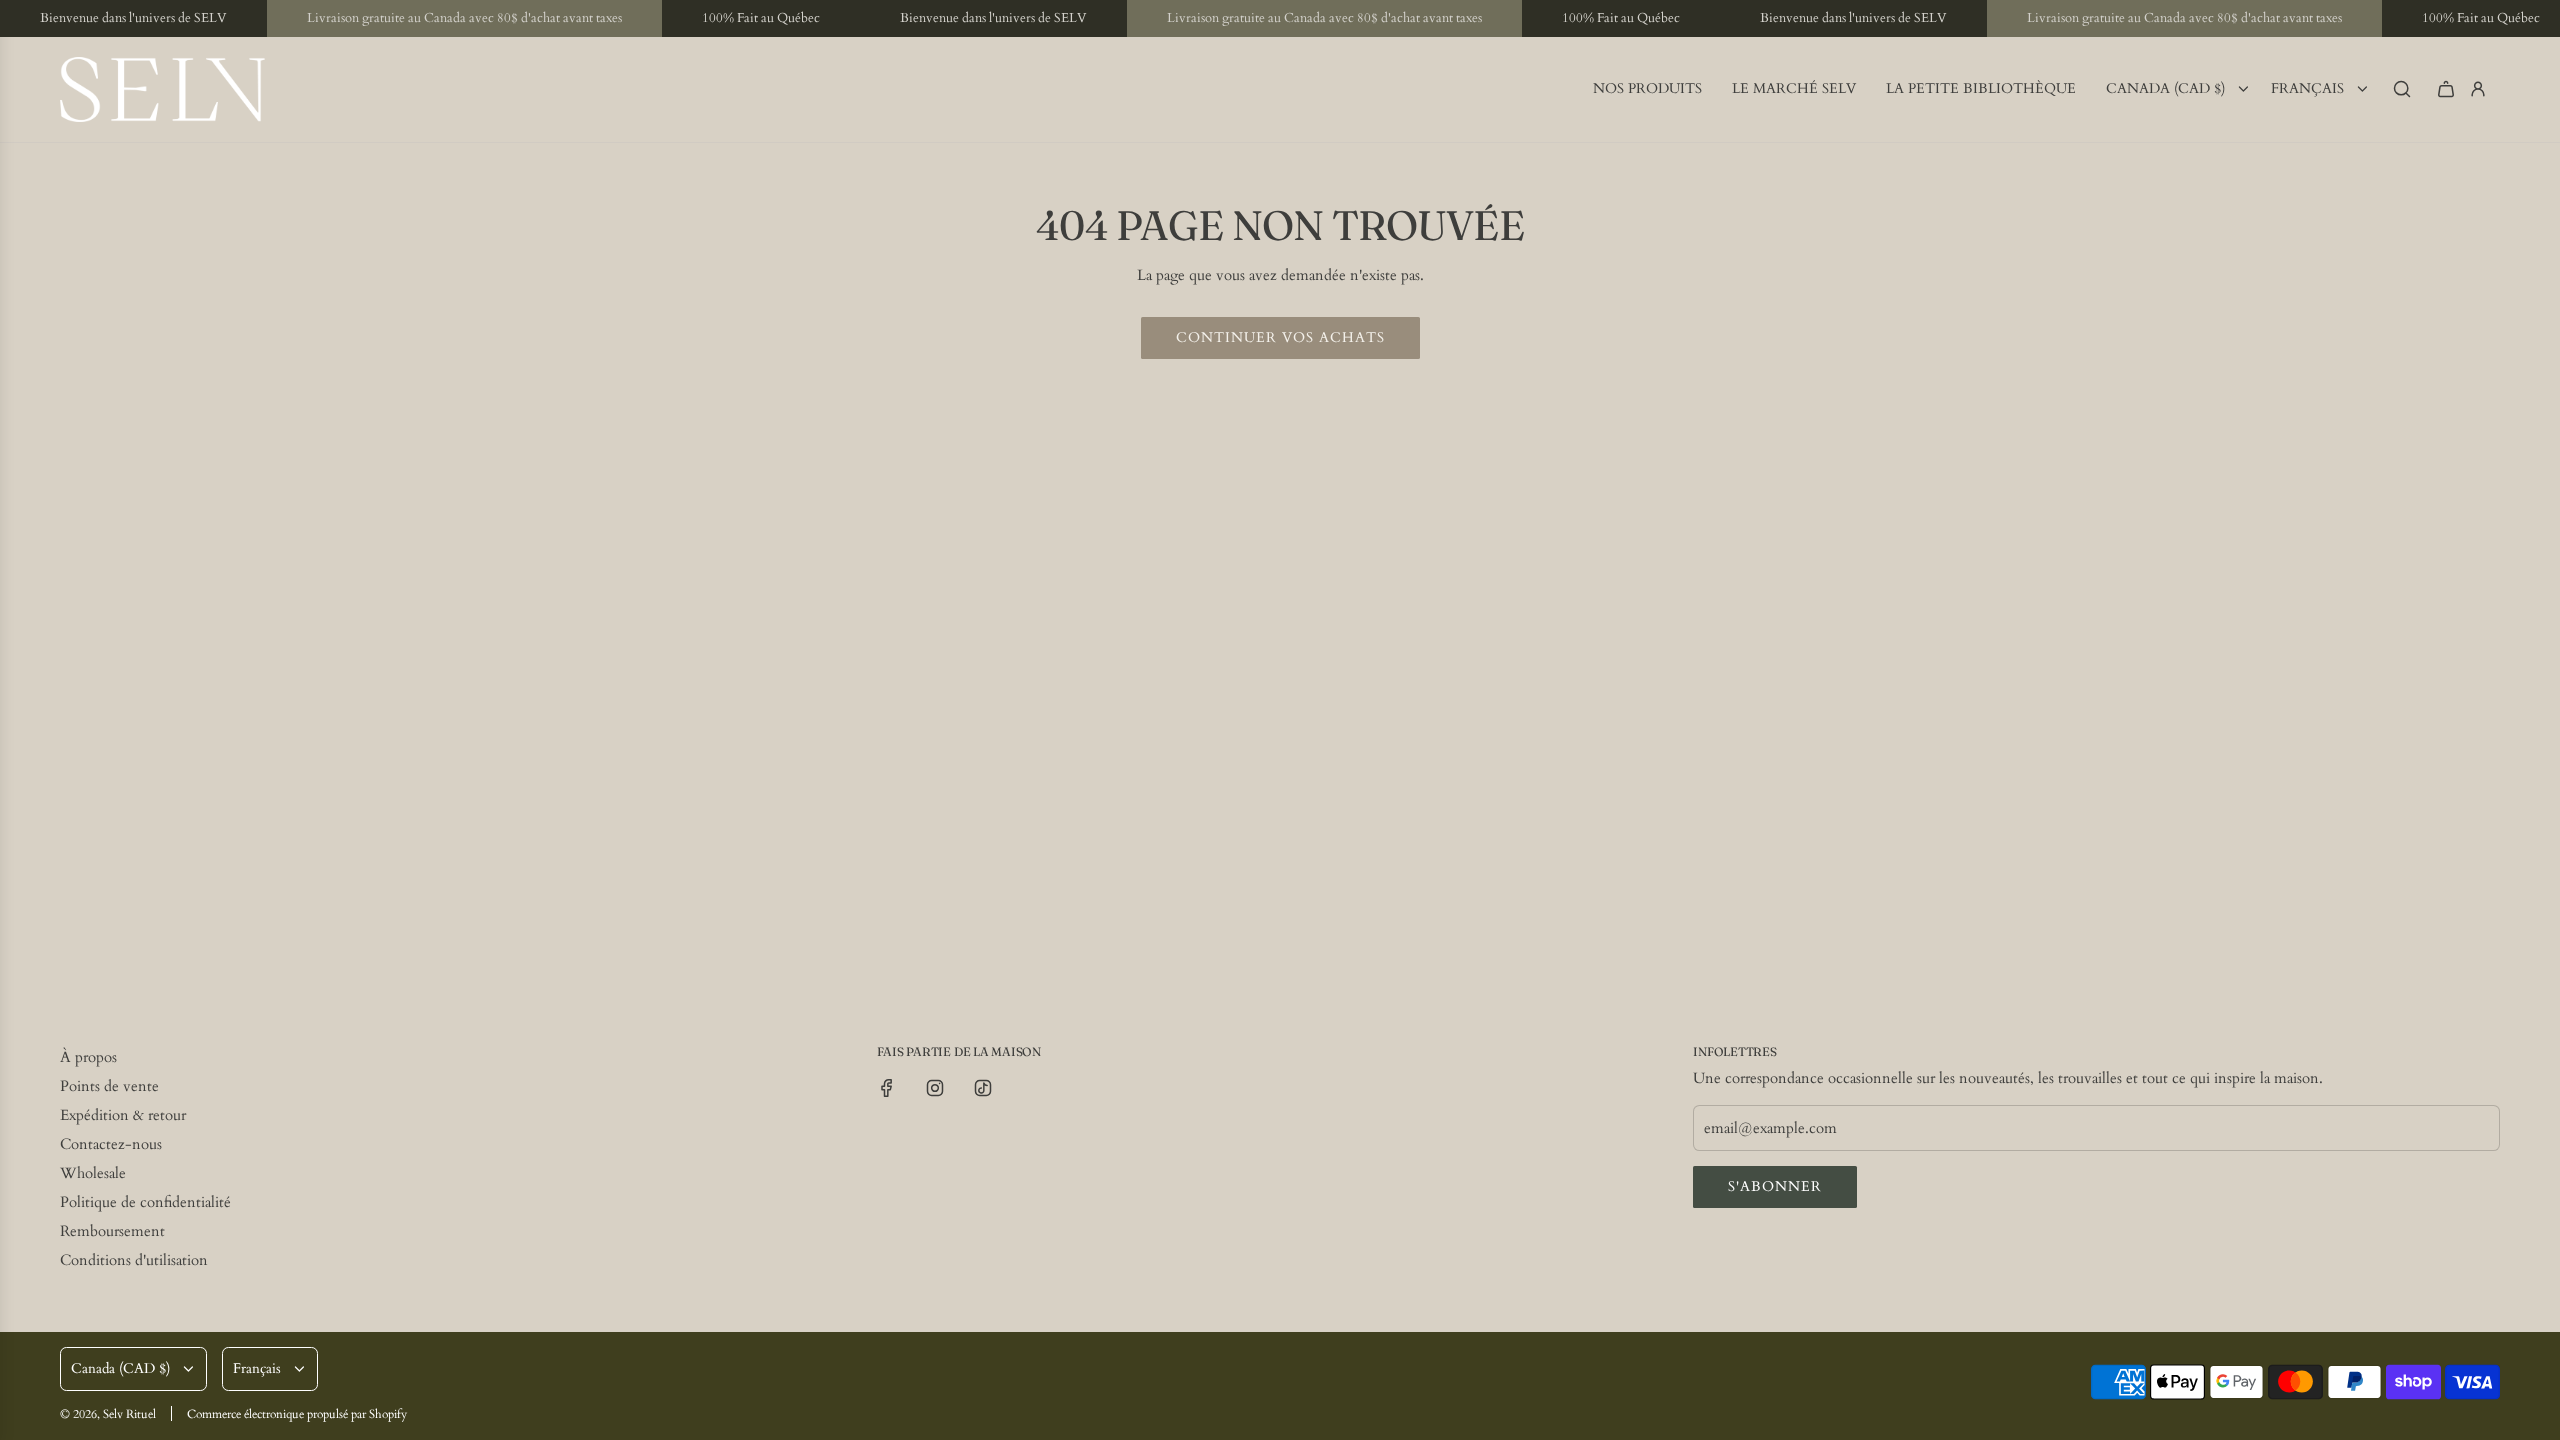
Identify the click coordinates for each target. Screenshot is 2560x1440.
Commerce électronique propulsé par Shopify (297, 1414)
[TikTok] (983, 1088)
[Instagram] (935, 1088)
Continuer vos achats (1280, 337)
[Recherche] (2402, 89)
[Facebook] (887, 1088)
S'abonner (1775, 1186)
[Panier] (2446, 89)
